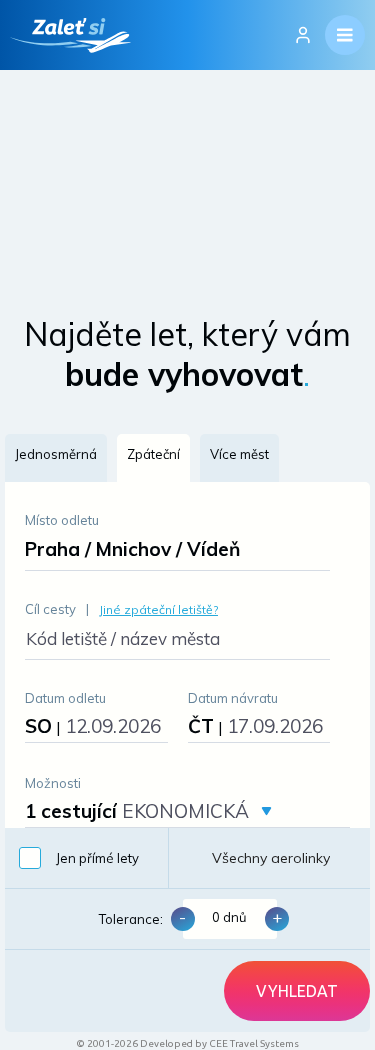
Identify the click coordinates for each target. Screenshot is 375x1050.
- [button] (182, 917)
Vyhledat (297, 991)
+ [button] (277, 917)
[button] (56, 458)
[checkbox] (86, 858)
